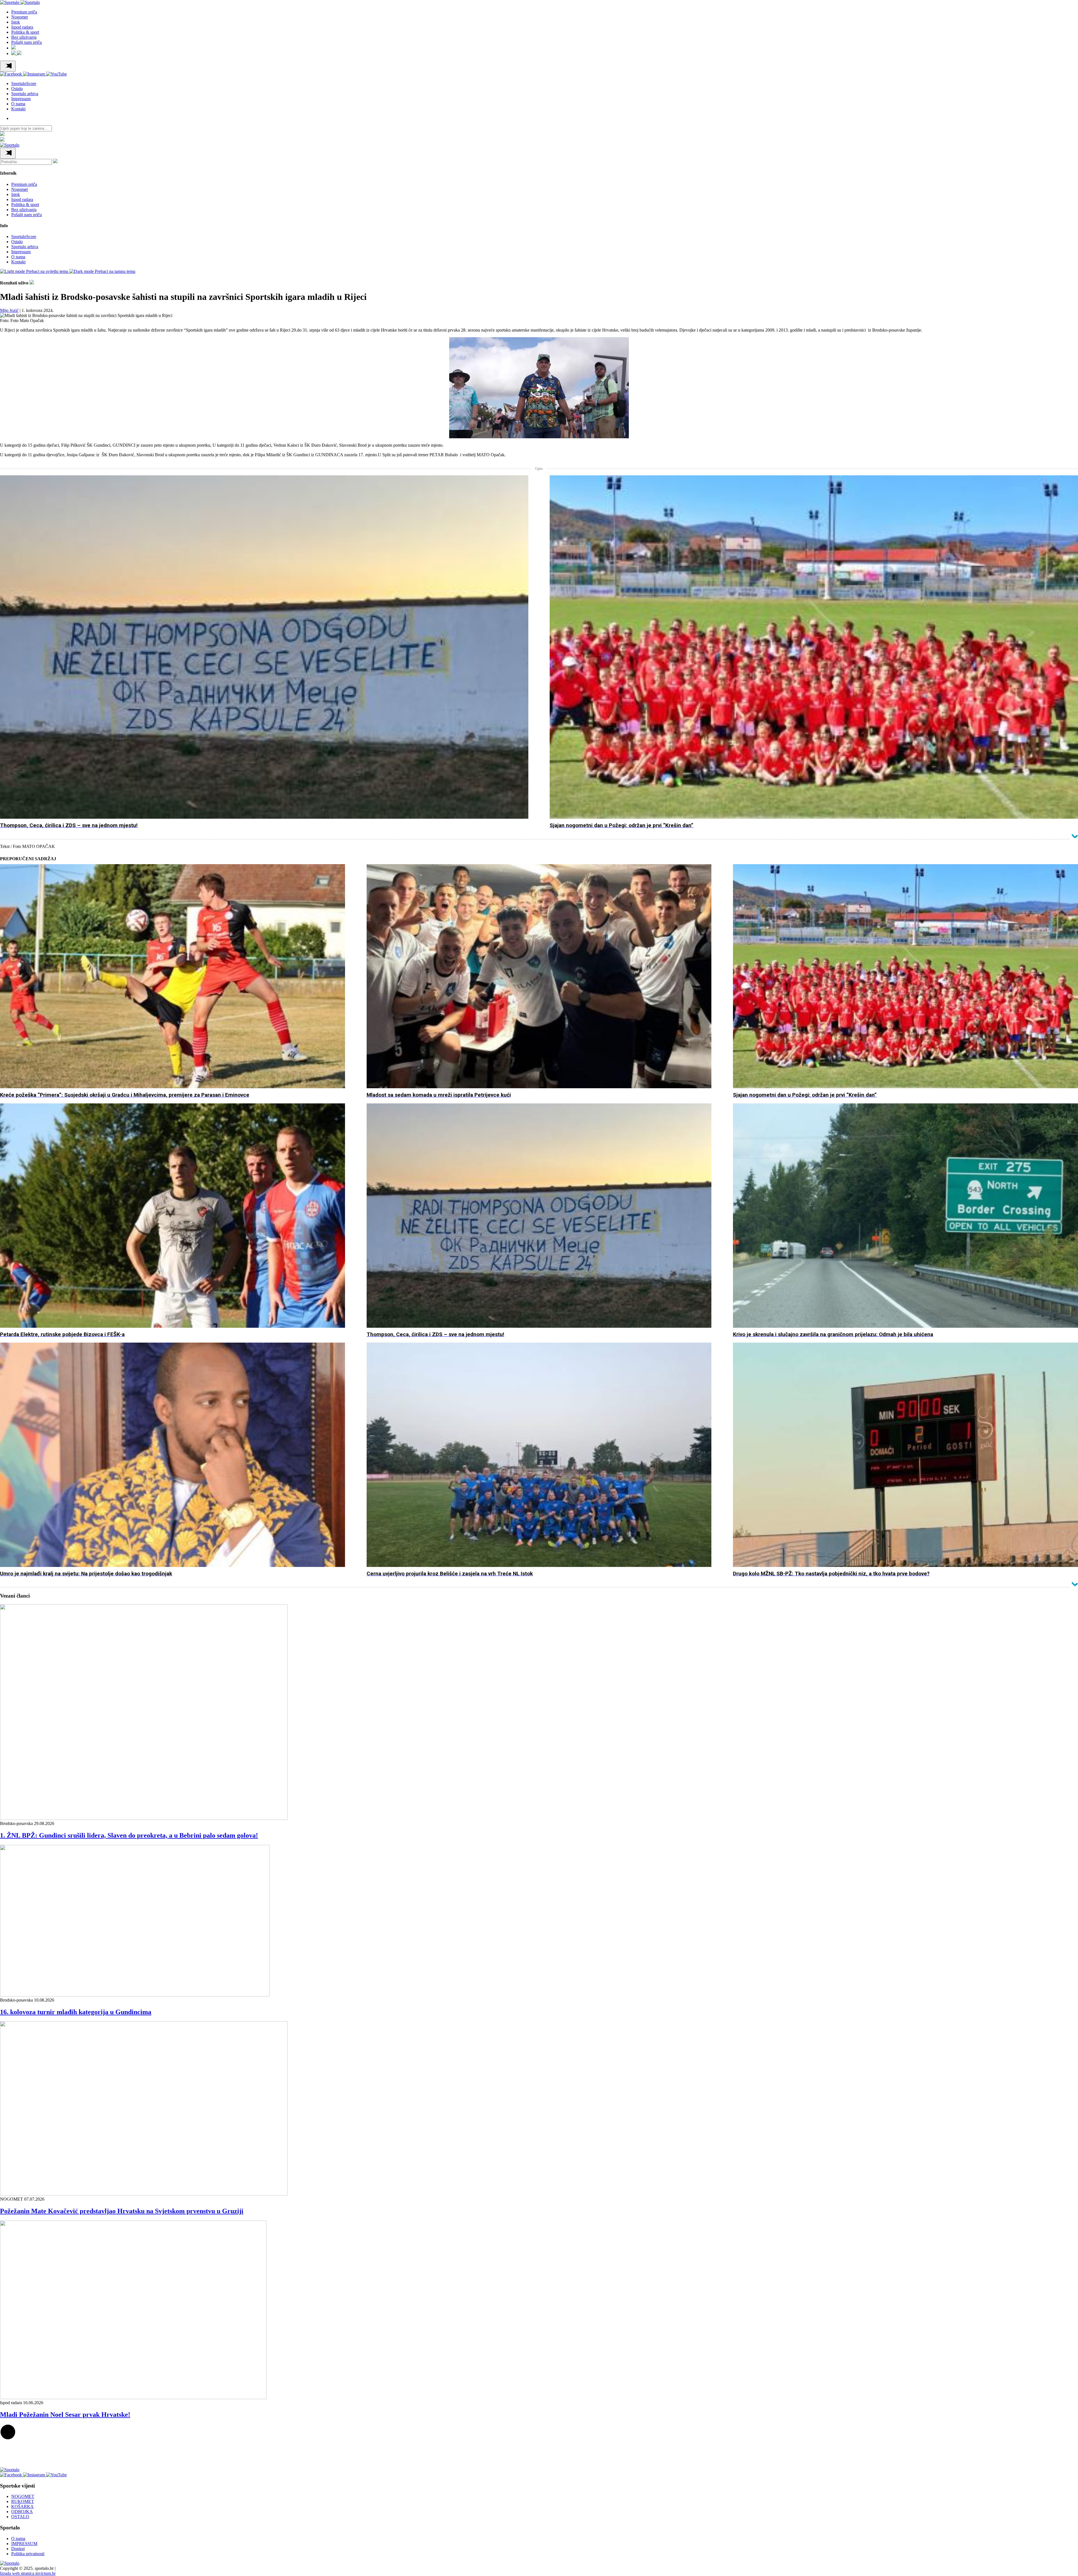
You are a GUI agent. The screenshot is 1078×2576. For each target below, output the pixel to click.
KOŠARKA (22, 2507)
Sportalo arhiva (25, 94)
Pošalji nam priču (27, 42)
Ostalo (17, 89)
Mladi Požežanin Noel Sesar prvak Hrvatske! (65, 2415)
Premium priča (24, 12)
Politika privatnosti (28, 2554)
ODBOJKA (22, 2512)
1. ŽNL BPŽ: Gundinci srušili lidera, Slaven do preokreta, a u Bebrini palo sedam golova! (129, 1835)
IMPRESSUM (24, 2544)
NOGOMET (23, 2496)
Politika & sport (25, 32)
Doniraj (18, 2549)
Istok (16, 22)
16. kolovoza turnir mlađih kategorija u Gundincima (76, 2012)
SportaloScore (24, 84)
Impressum (21, 99)
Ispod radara (22, 27)
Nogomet (20, 17)
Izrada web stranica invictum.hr (28, 2573)
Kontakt (18, 109)
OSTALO (20, 2517)
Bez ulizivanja (24, 37)
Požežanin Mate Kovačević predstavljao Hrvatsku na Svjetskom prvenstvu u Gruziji (122, 2211)
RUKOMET (23, 2501)
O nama (18, 104)
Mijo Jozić (9, 310)
